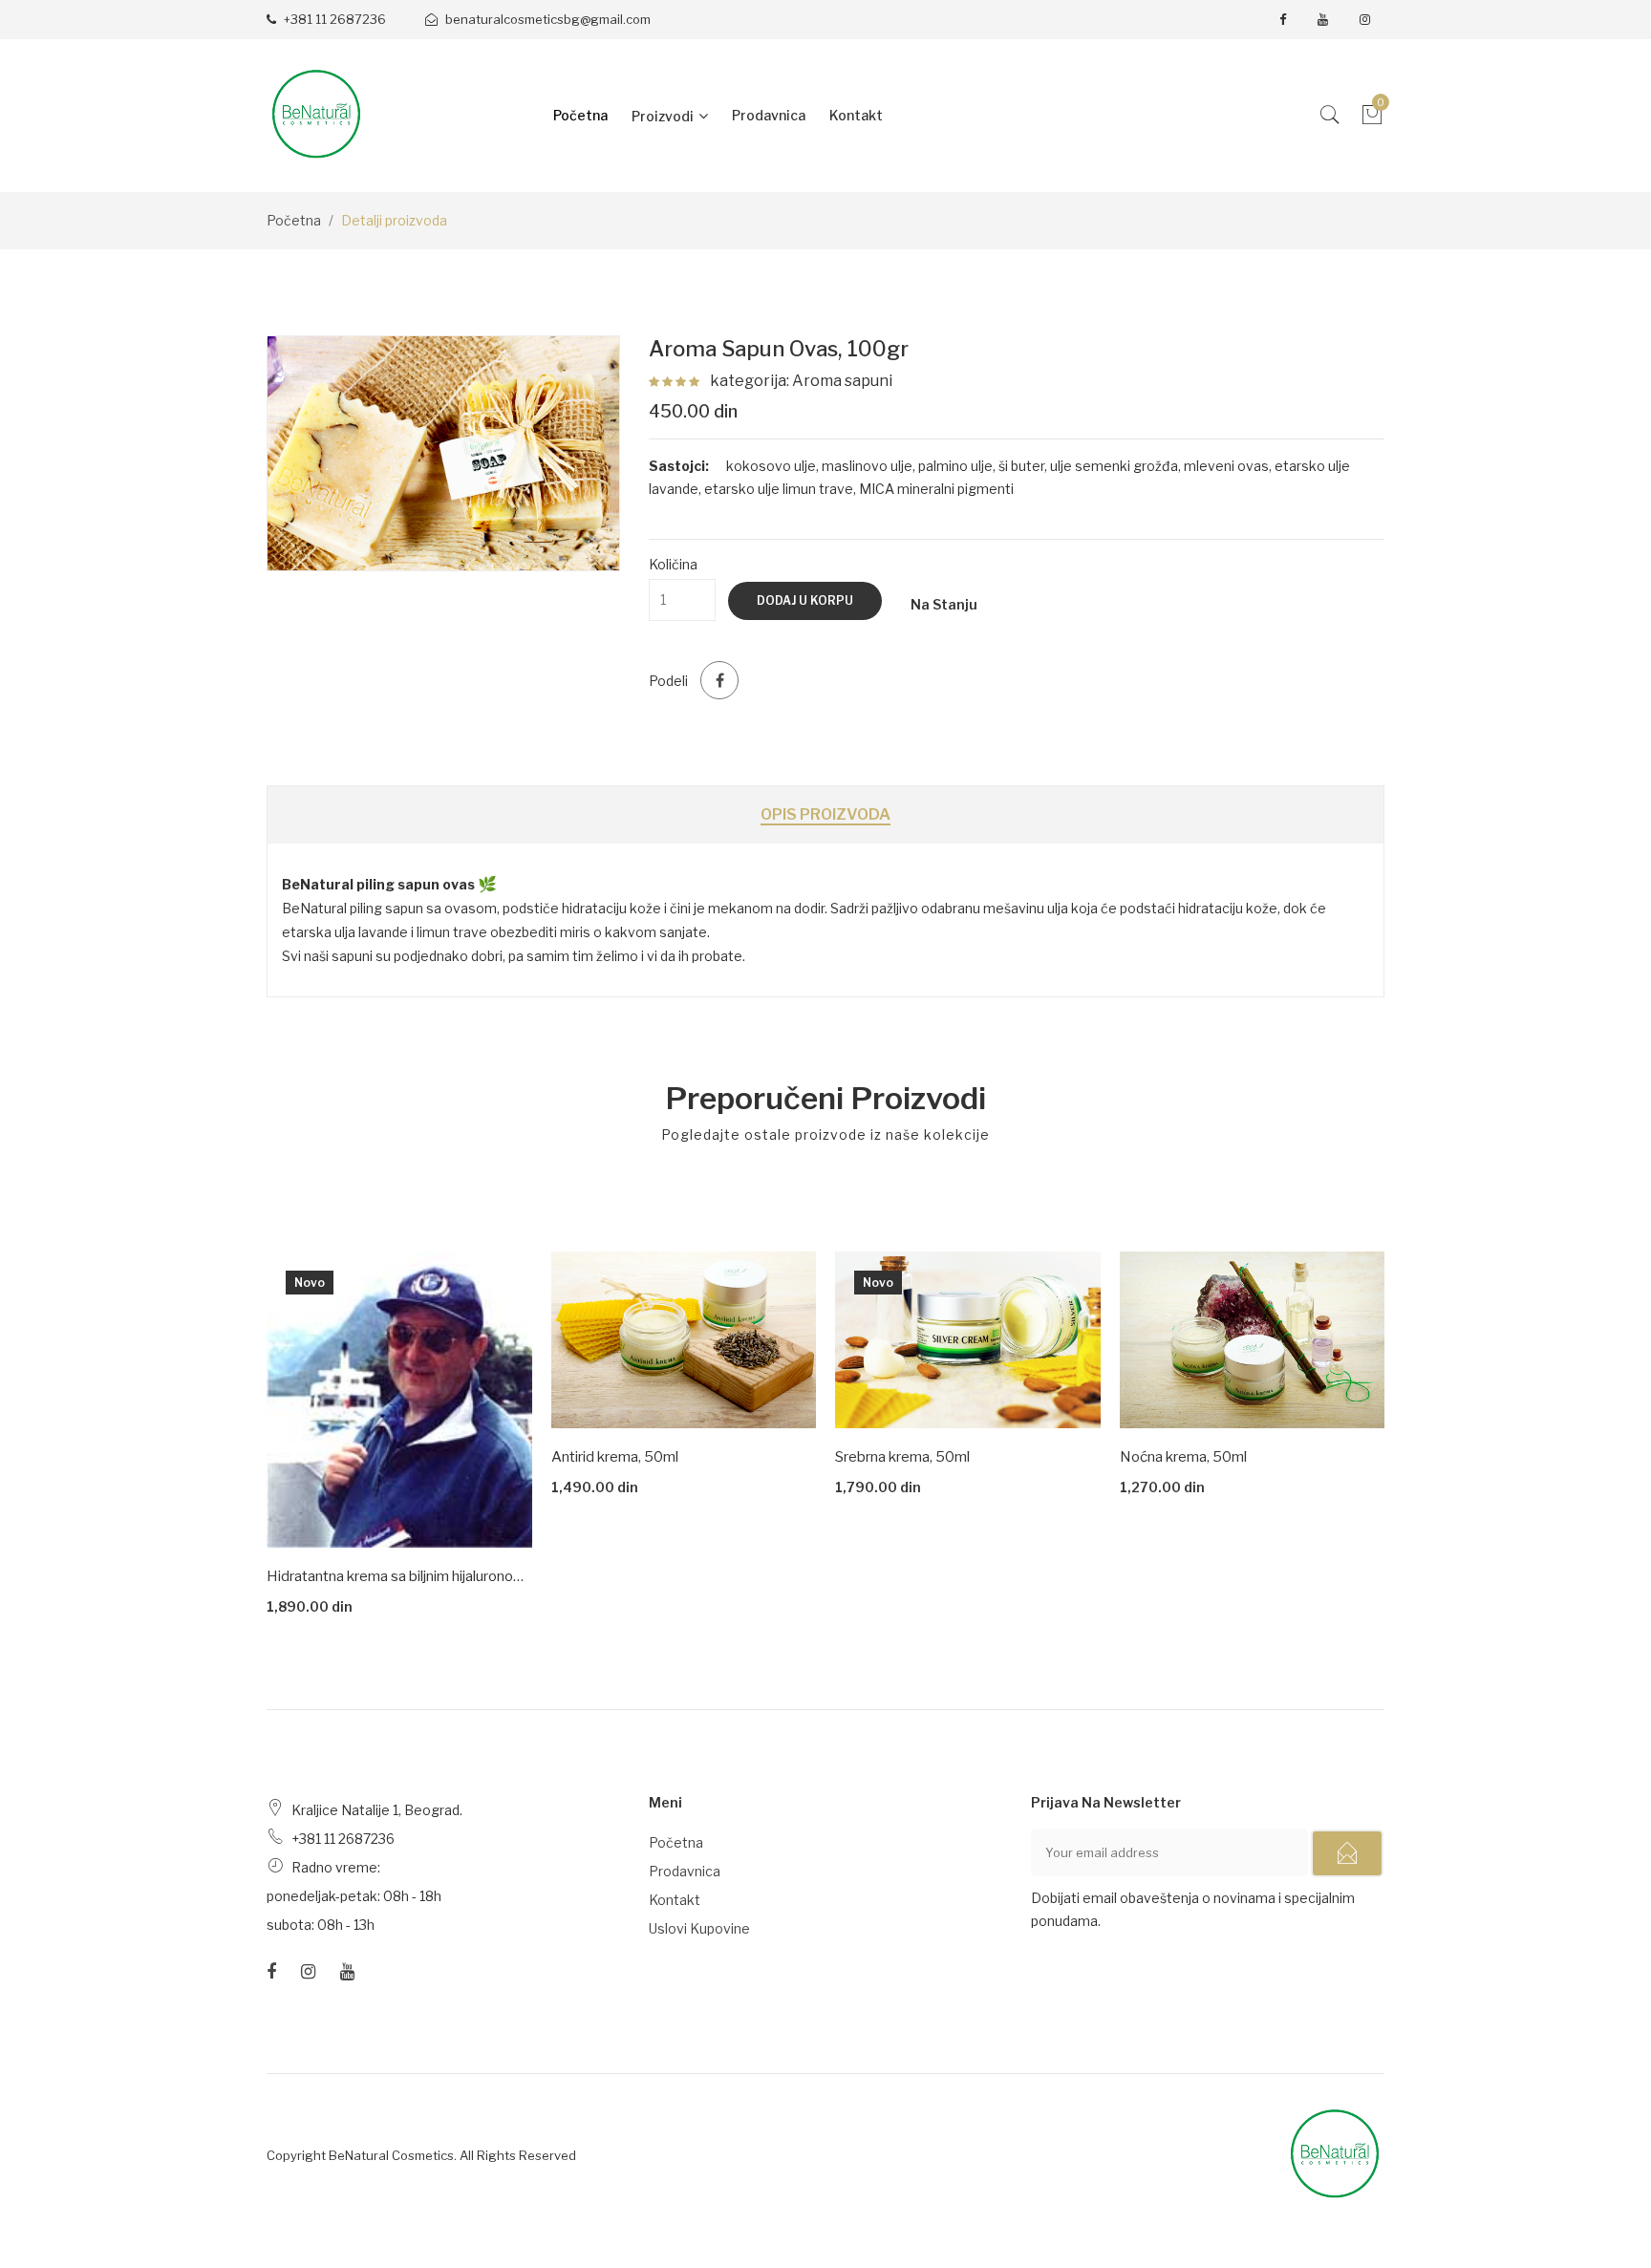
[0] (1372, 120)
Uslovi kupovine (699, 1928)
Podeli (668, 681)
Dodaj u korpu (805, 600)
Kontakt (856, 115)
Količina (673, 564)
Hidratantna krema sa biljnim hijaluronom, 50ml (399, 1576)
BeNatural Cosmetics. (393, 2155)
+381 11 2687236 (333, 19)
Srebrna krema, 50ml (902, 1457)
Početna (580, 115)
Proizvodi (663, 116)
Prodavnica (769, 115)
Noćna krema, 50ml (1183, 1457)
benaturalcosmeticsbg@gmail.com (547, 19)
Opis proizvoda (825, 814)
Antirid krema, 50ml (615, 1457)
